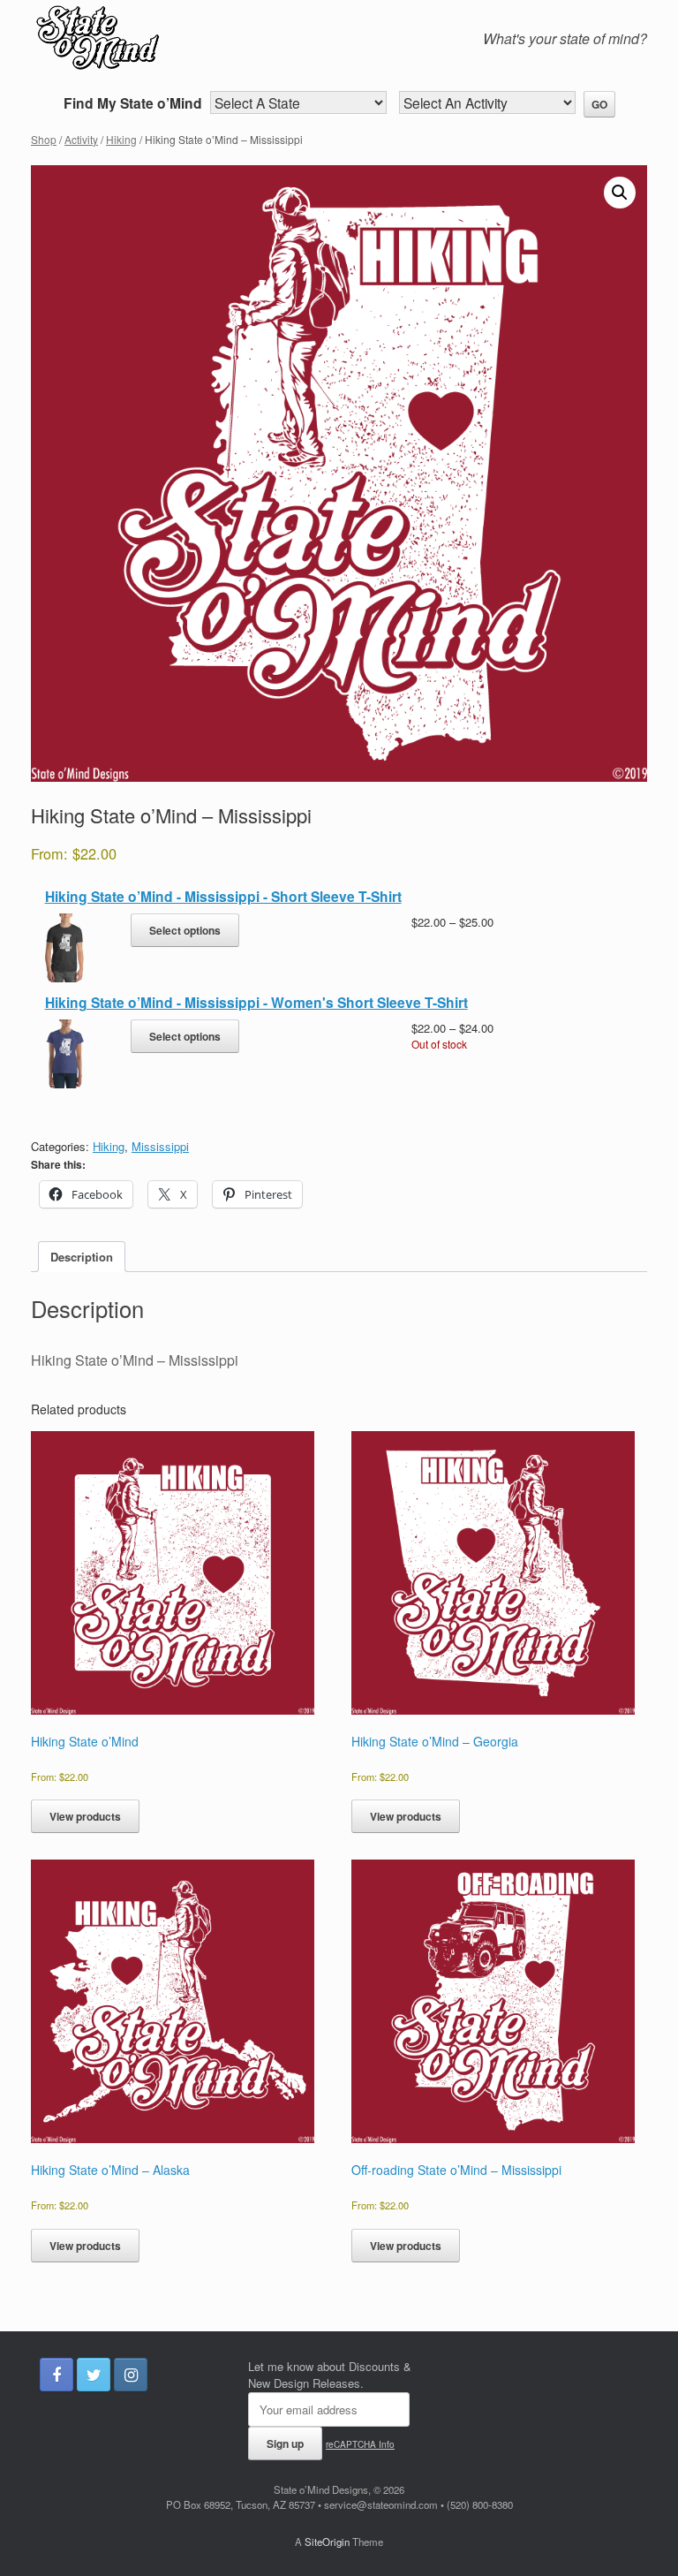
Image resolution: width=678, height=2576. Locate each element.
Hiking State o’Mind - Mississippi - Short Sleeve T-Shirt (223, 896)
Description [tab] (82, 1257)
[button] (620, 193)
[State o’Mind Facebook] (56, 2375)
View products (85, 1816)
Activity (81, 139)
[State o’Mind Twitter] (94, 2375)
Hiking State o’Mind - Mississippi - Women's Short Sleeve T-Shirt (256, 1002)
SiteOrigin (327, 2542)
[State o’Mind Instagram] (131, 2375)
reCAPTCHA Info (360, 2444)
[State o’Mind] (194, 41)
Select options (185, 930)
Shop (44, 139)
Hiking (121, 139)
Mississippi (160, 1146)
